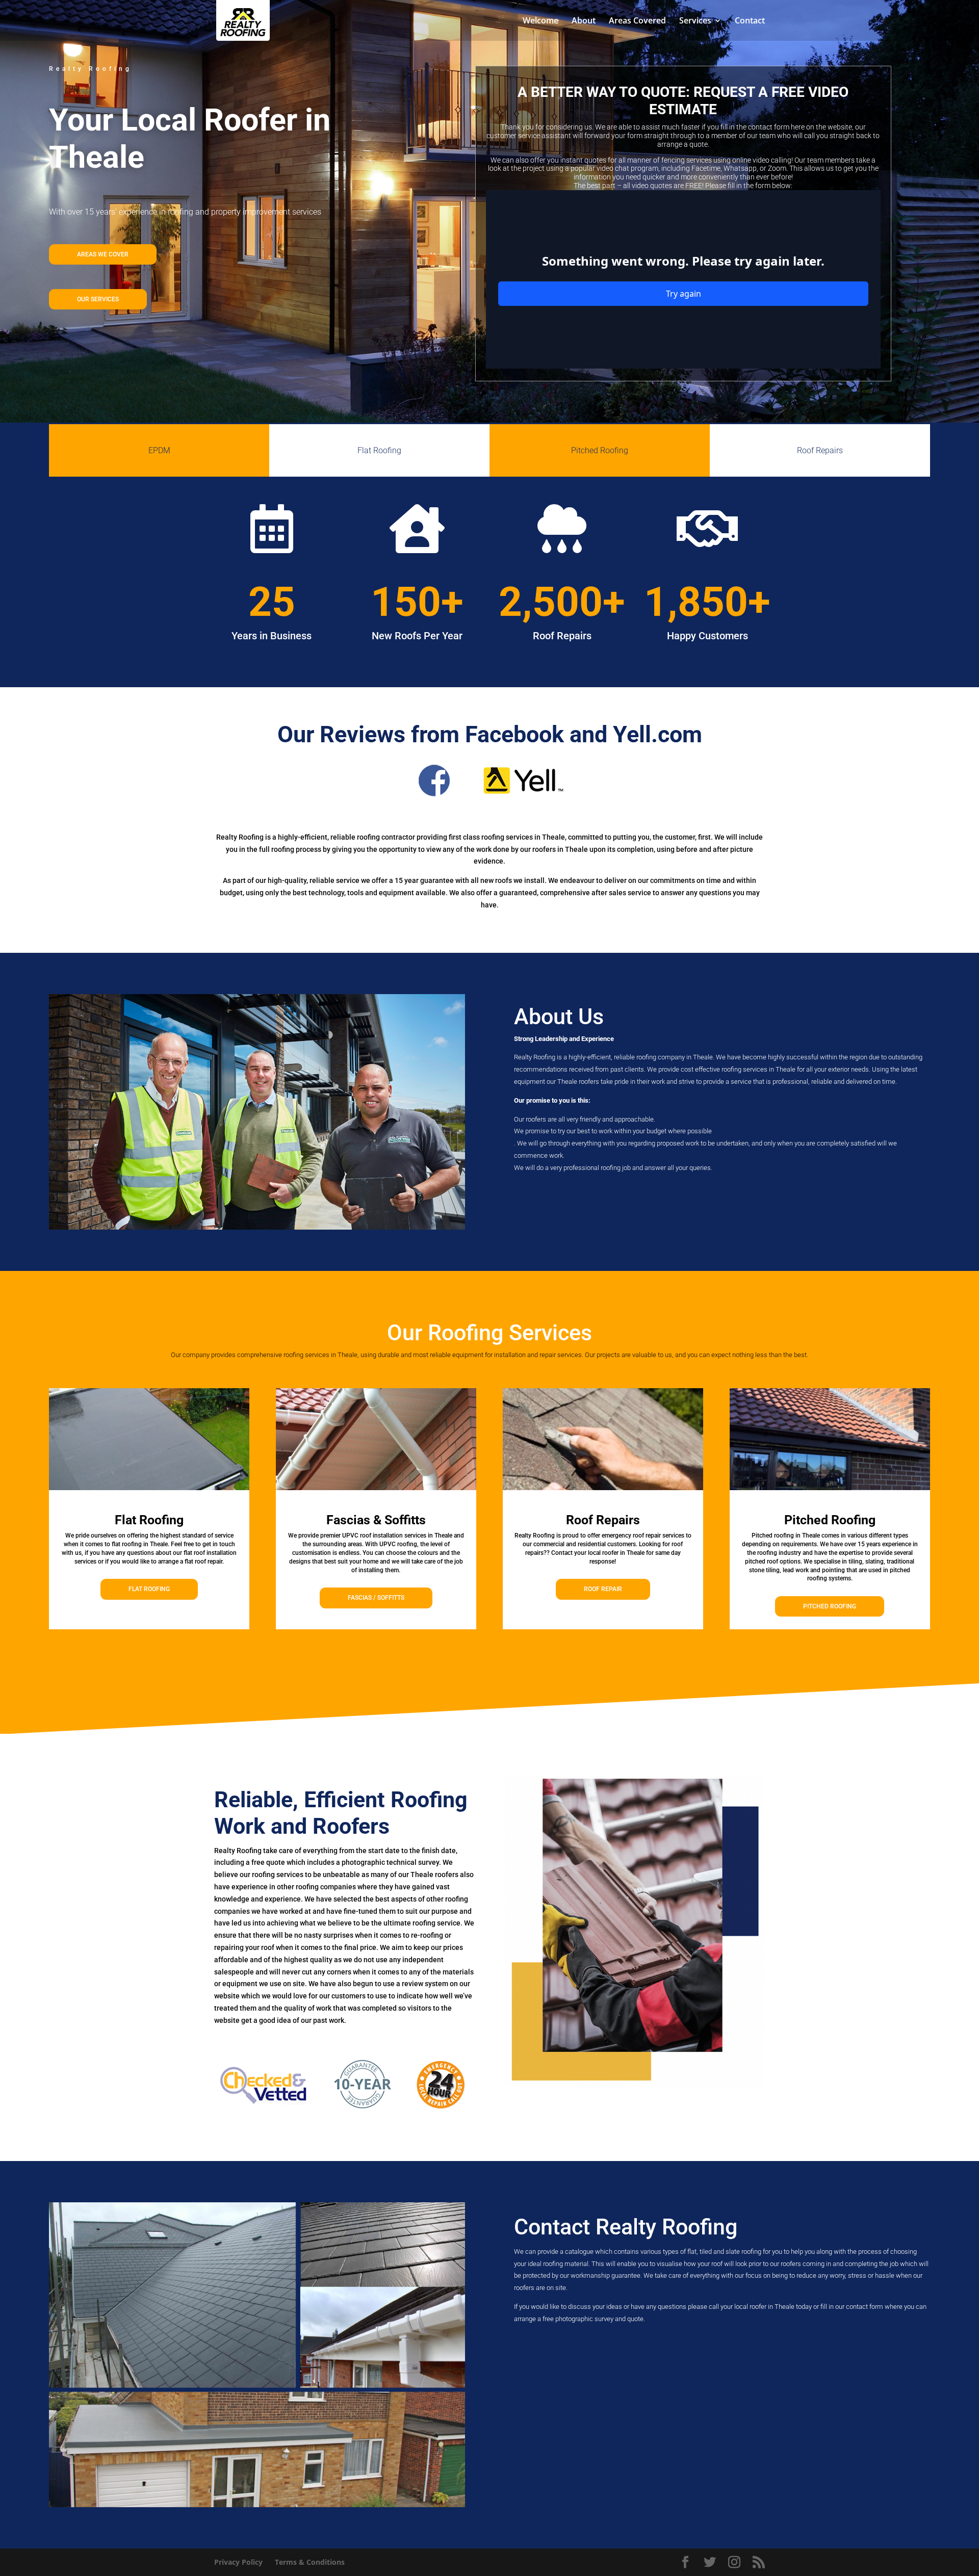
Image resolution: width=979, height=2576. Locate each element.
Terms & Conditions (310, 2562)
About (584, 21)
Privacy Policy (238, 2562)
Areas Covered (637, 21)
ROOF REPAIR (603, 1589)
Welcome (540, 21)
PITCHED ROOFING (830, 1606)
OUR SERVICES (98, 299)
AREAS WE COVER (103, 254)
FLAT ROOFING (149, 1589)
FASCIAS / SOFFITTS (376, 1598)
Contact (750, 21)
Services (695, 21)
